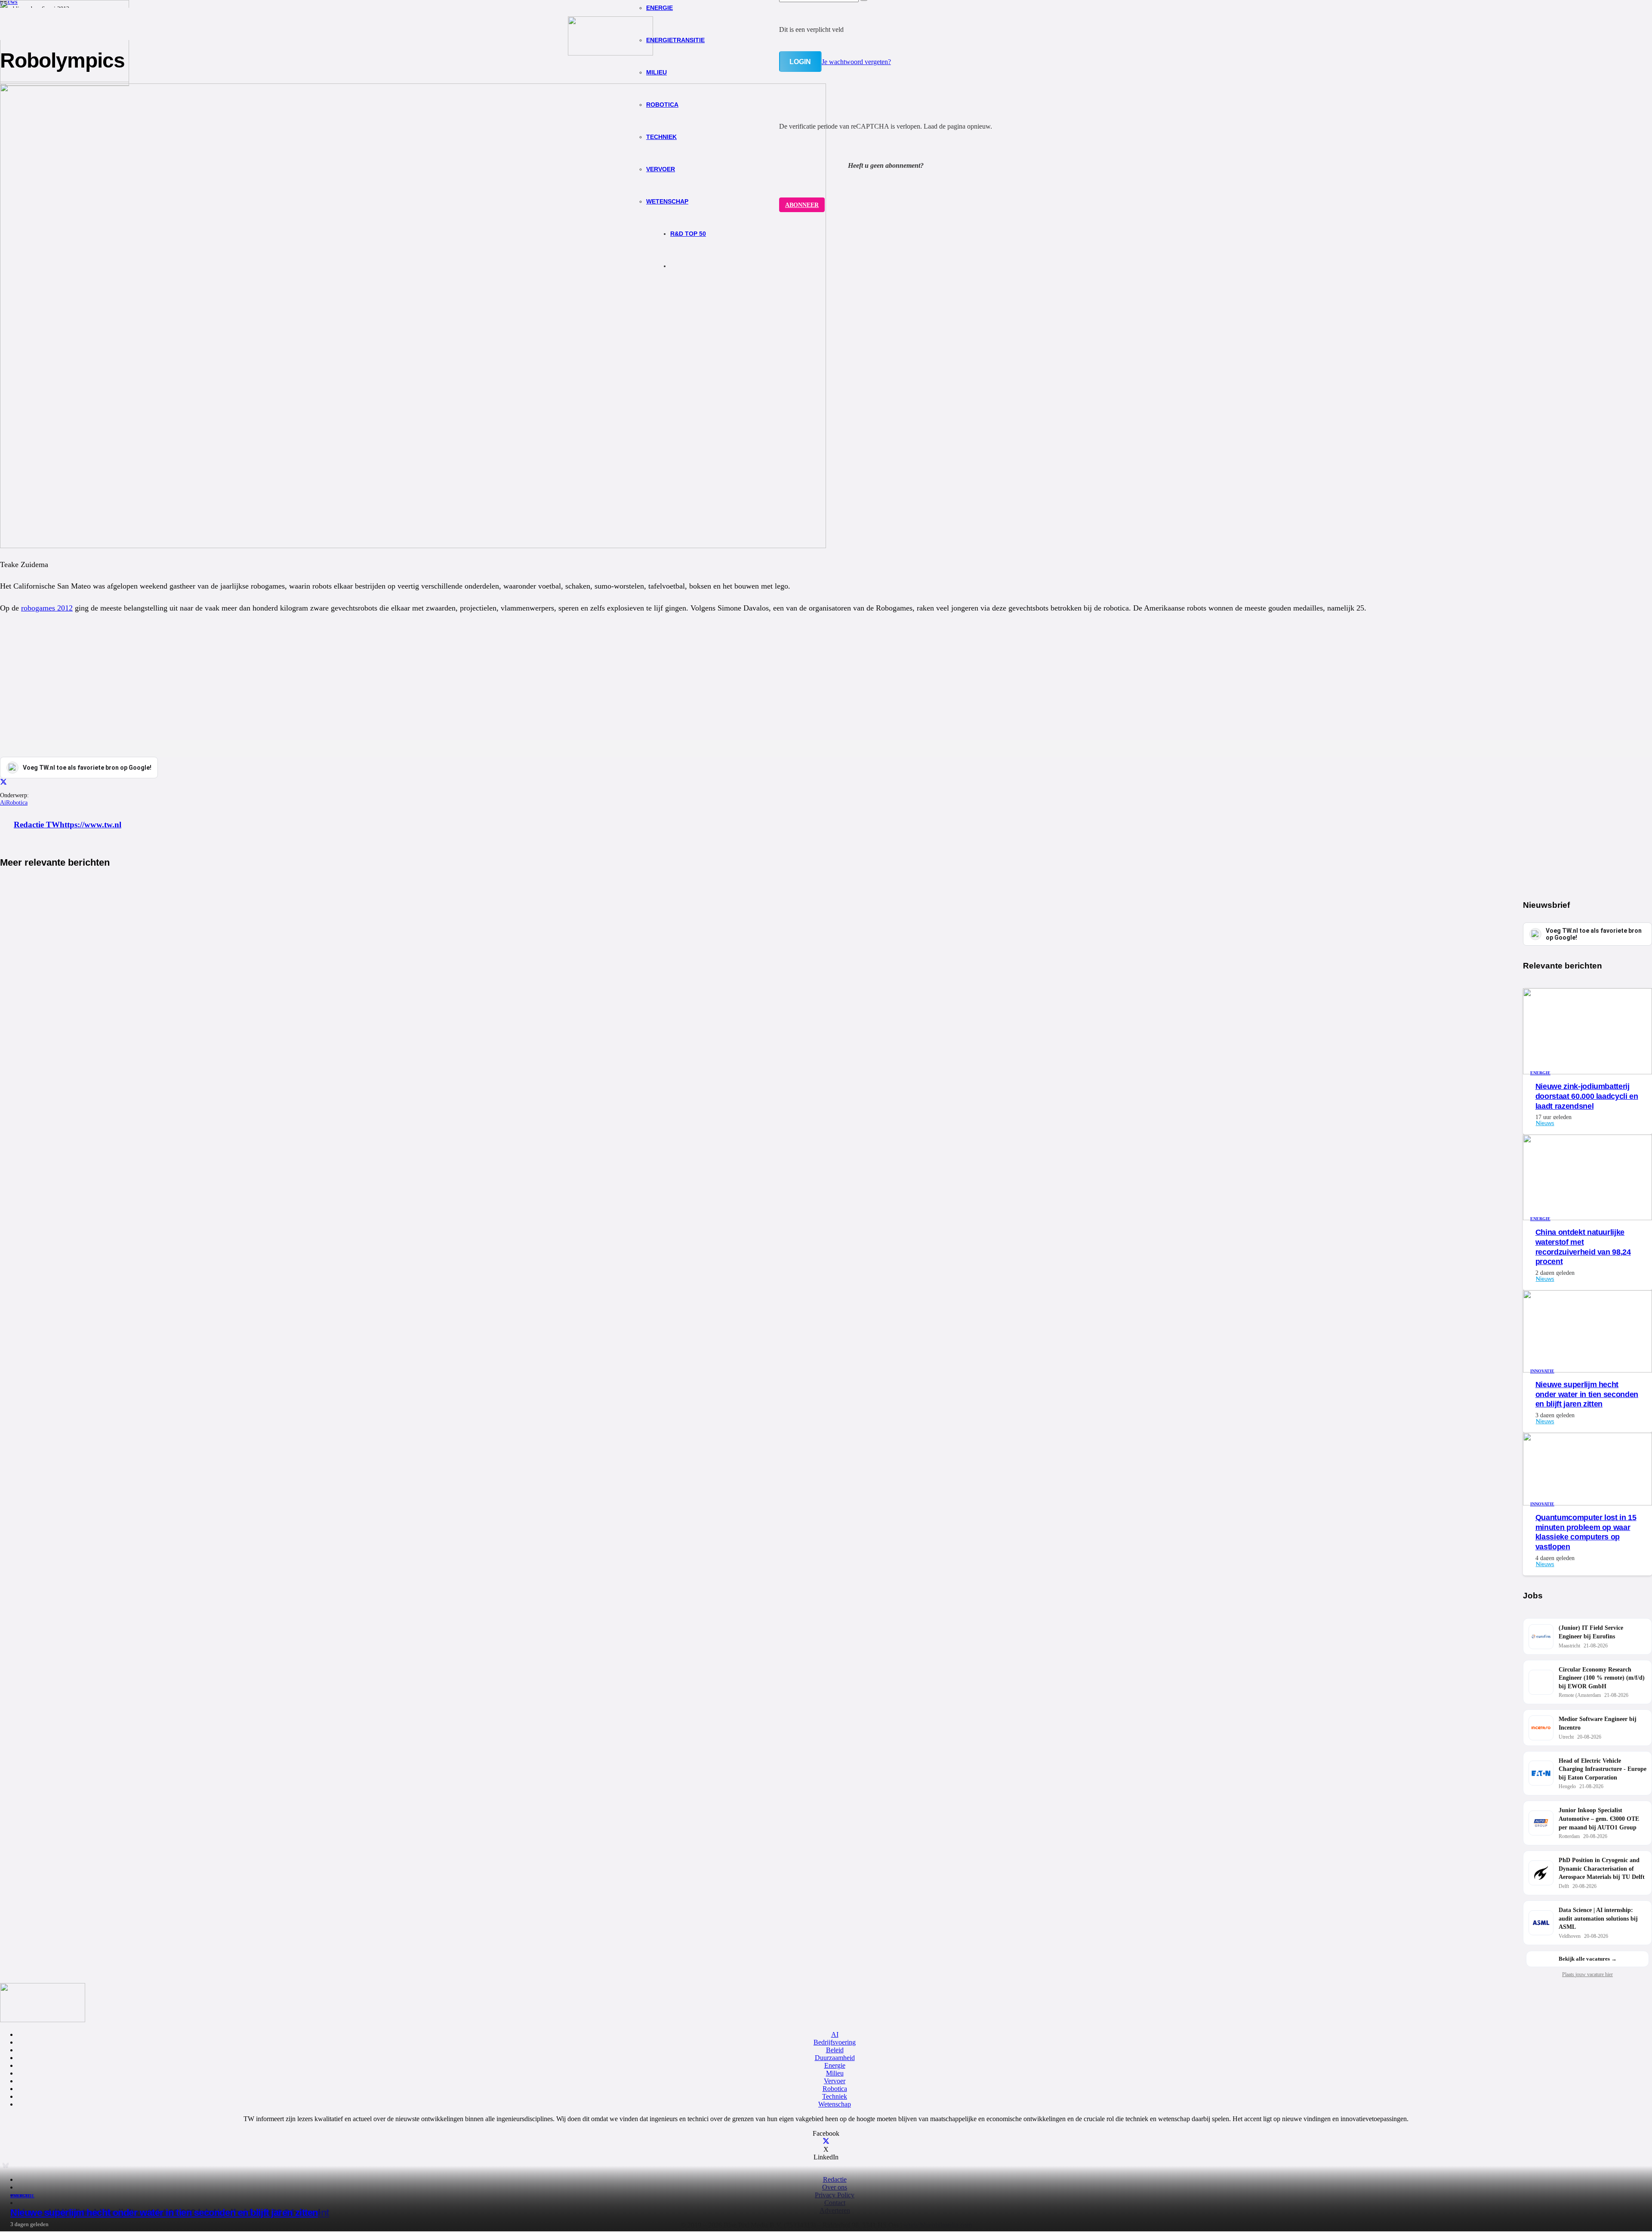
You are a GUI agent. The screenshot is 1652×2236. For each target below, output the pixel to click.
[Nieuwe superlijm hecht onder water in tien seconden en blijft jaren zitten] (65, 80)
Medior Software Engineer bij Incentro (1598, 1723)
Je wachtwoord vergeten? (856, 62)
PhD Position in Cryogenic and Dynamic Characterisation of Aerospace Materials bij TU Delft (1602, 1869)
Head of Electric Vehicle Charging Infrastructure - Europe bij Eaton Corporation (1603, 1769)
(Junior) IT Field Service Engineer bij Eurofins (1591, 1632)
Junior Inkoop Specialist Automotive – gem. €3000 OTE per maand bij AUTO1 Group (1599, 1819)
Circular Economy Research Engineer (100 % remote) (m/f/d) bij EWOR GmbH (1602, 1678)
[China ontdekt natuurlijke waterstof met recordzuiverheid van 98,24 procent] (1587, 1218)
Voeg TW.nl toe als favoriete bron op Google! (1594, 934)
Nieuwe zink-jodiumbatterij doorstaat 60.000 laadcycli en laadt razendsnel (1587, 1096)
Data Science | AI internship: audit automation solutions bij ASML (1598, 1918)
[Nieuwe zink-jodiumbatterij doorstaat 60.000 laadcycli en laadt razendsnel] (1587, 1072)
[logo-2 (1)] (610, 53)
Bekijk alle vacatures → (1588, 1959)
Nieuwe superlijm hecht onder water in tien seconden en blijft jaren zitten (164, 2213)
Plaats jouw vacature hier (1587, 1974)
